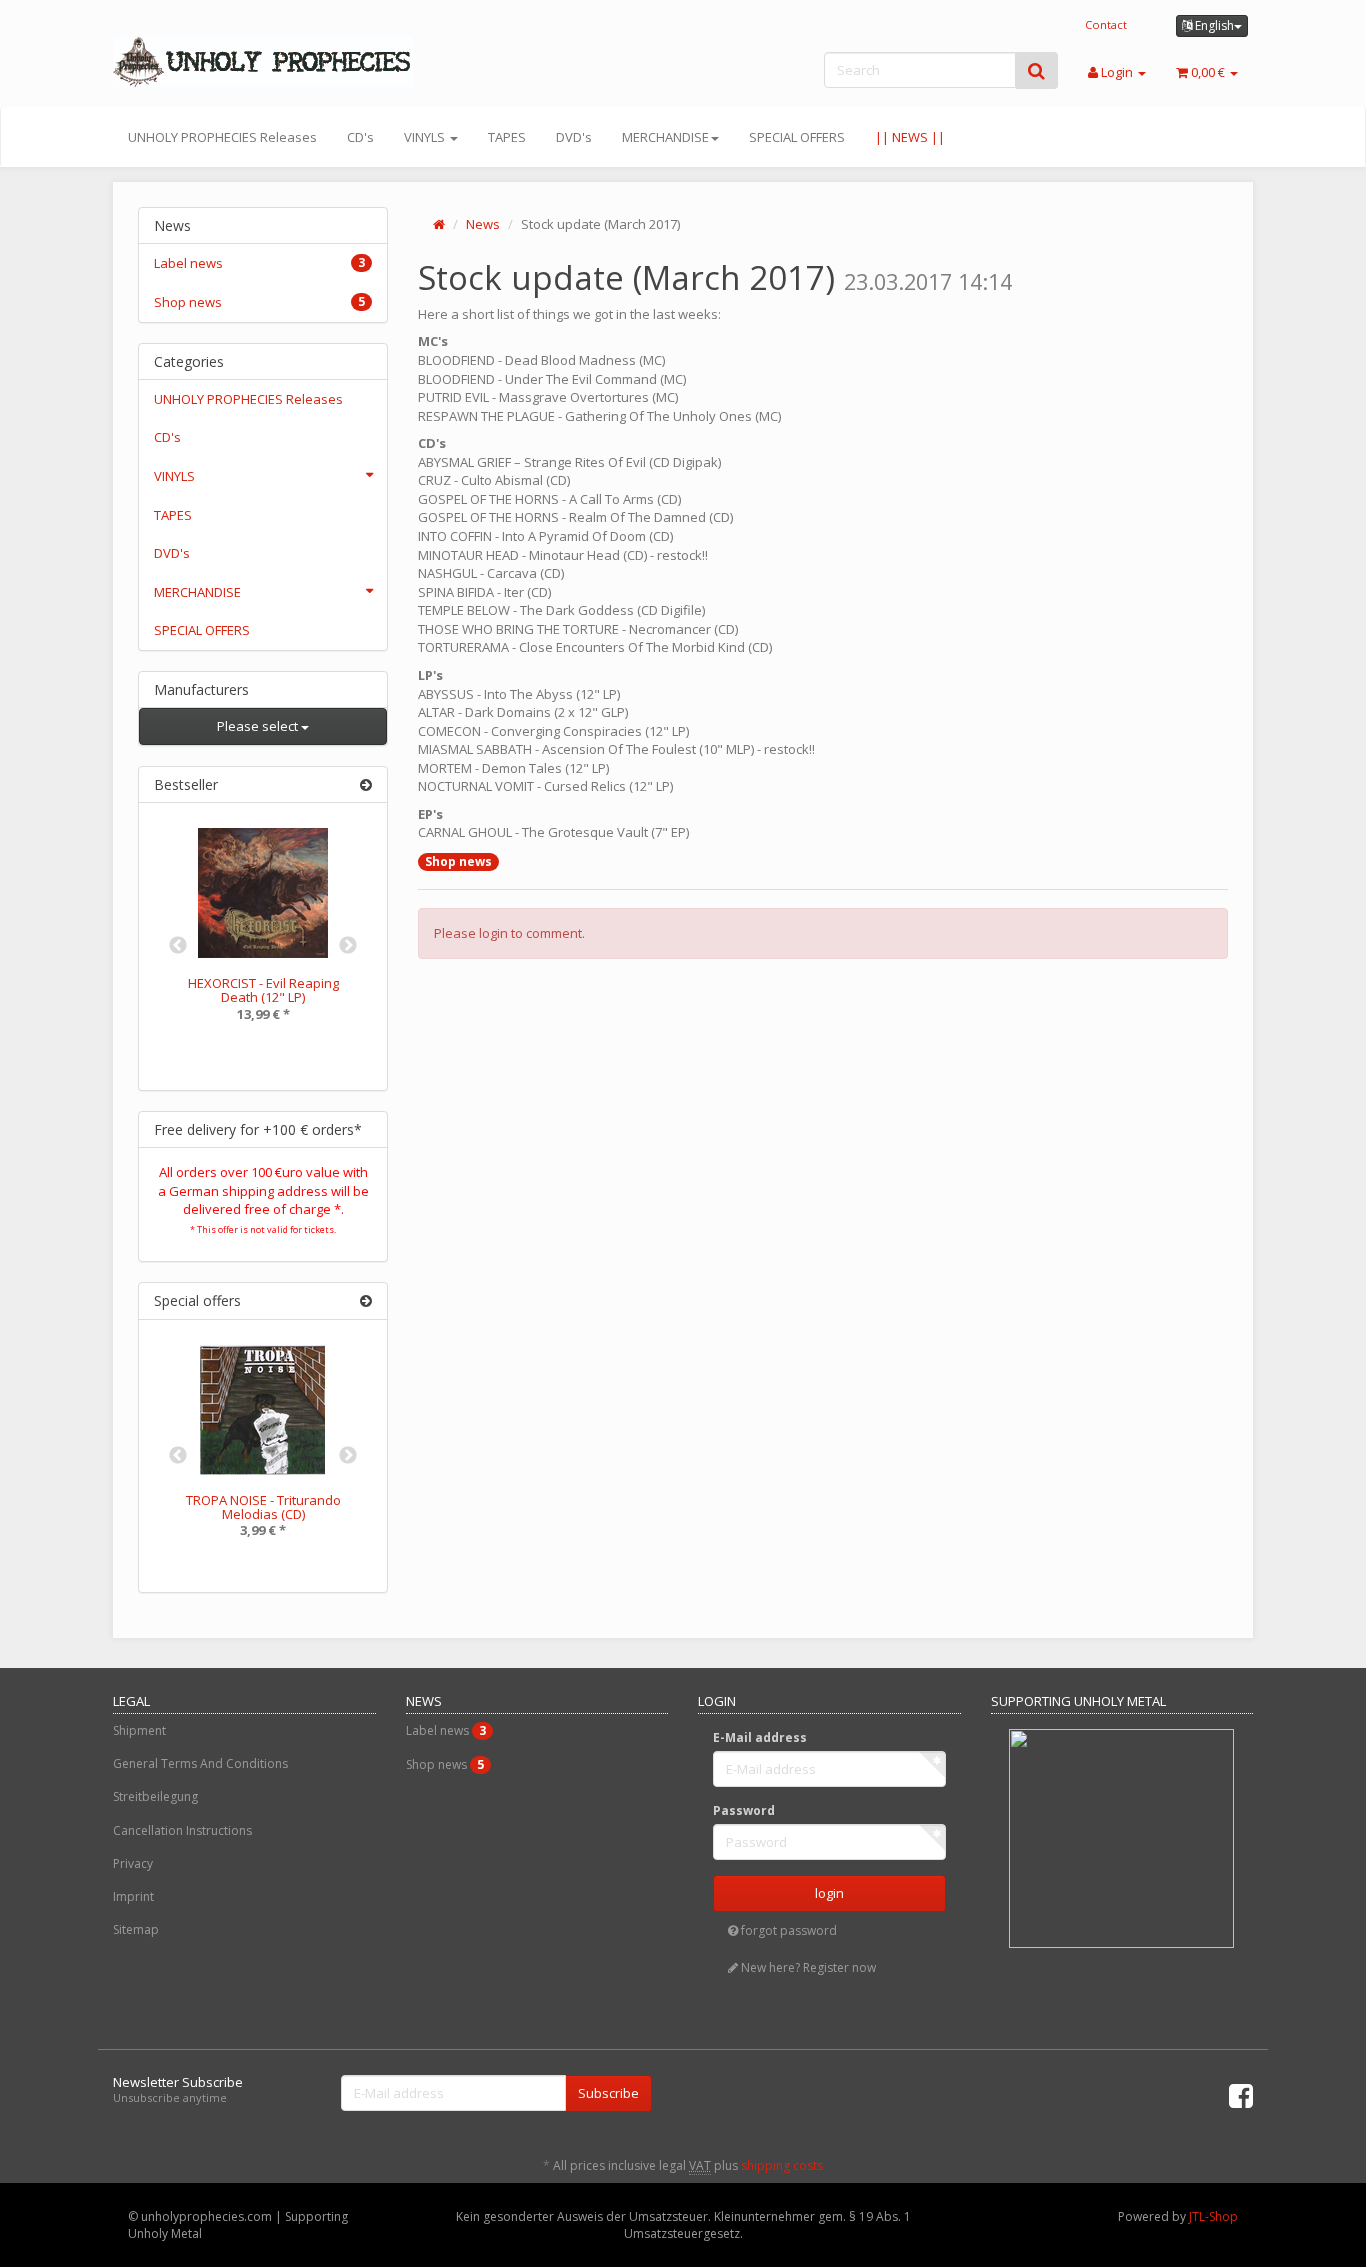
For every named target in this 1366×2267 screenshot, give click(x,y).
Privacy (133, 1863)
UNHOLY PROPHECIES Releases (222, 137)
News (483, 224)
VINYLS (426, 137)
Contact (1106, 24)
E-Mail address (760, 1737)
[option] (263, 939)
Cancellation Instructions (182, 1830)
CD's (360, 137)
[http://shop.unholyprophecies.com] (293, 62)
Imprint (133, 1896)
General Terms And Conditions (200, 1763)
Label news (259, 263)
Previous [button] (178, 946)
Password (744, 1810)
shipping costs (782, 2165)
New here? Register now (807, 1967)
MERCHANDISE (665, 137)
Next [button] (348, 946)
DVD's (574, 137)
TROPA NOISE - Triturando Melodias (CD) (263, 1507)
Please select (259, 726)
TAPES (507, 137)
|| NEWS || (910, 137)
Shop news (458, 861)
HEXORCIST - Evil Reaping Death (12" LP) (263, 990)
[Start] (439, 224)
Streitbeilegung (155, 1796)
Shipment (139, 1730)
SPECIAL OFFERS (797, 137)
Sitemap (136, 1929)
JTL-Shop (1213, 2216)
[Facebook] (1241, 2095)
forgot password (787, 1930)
